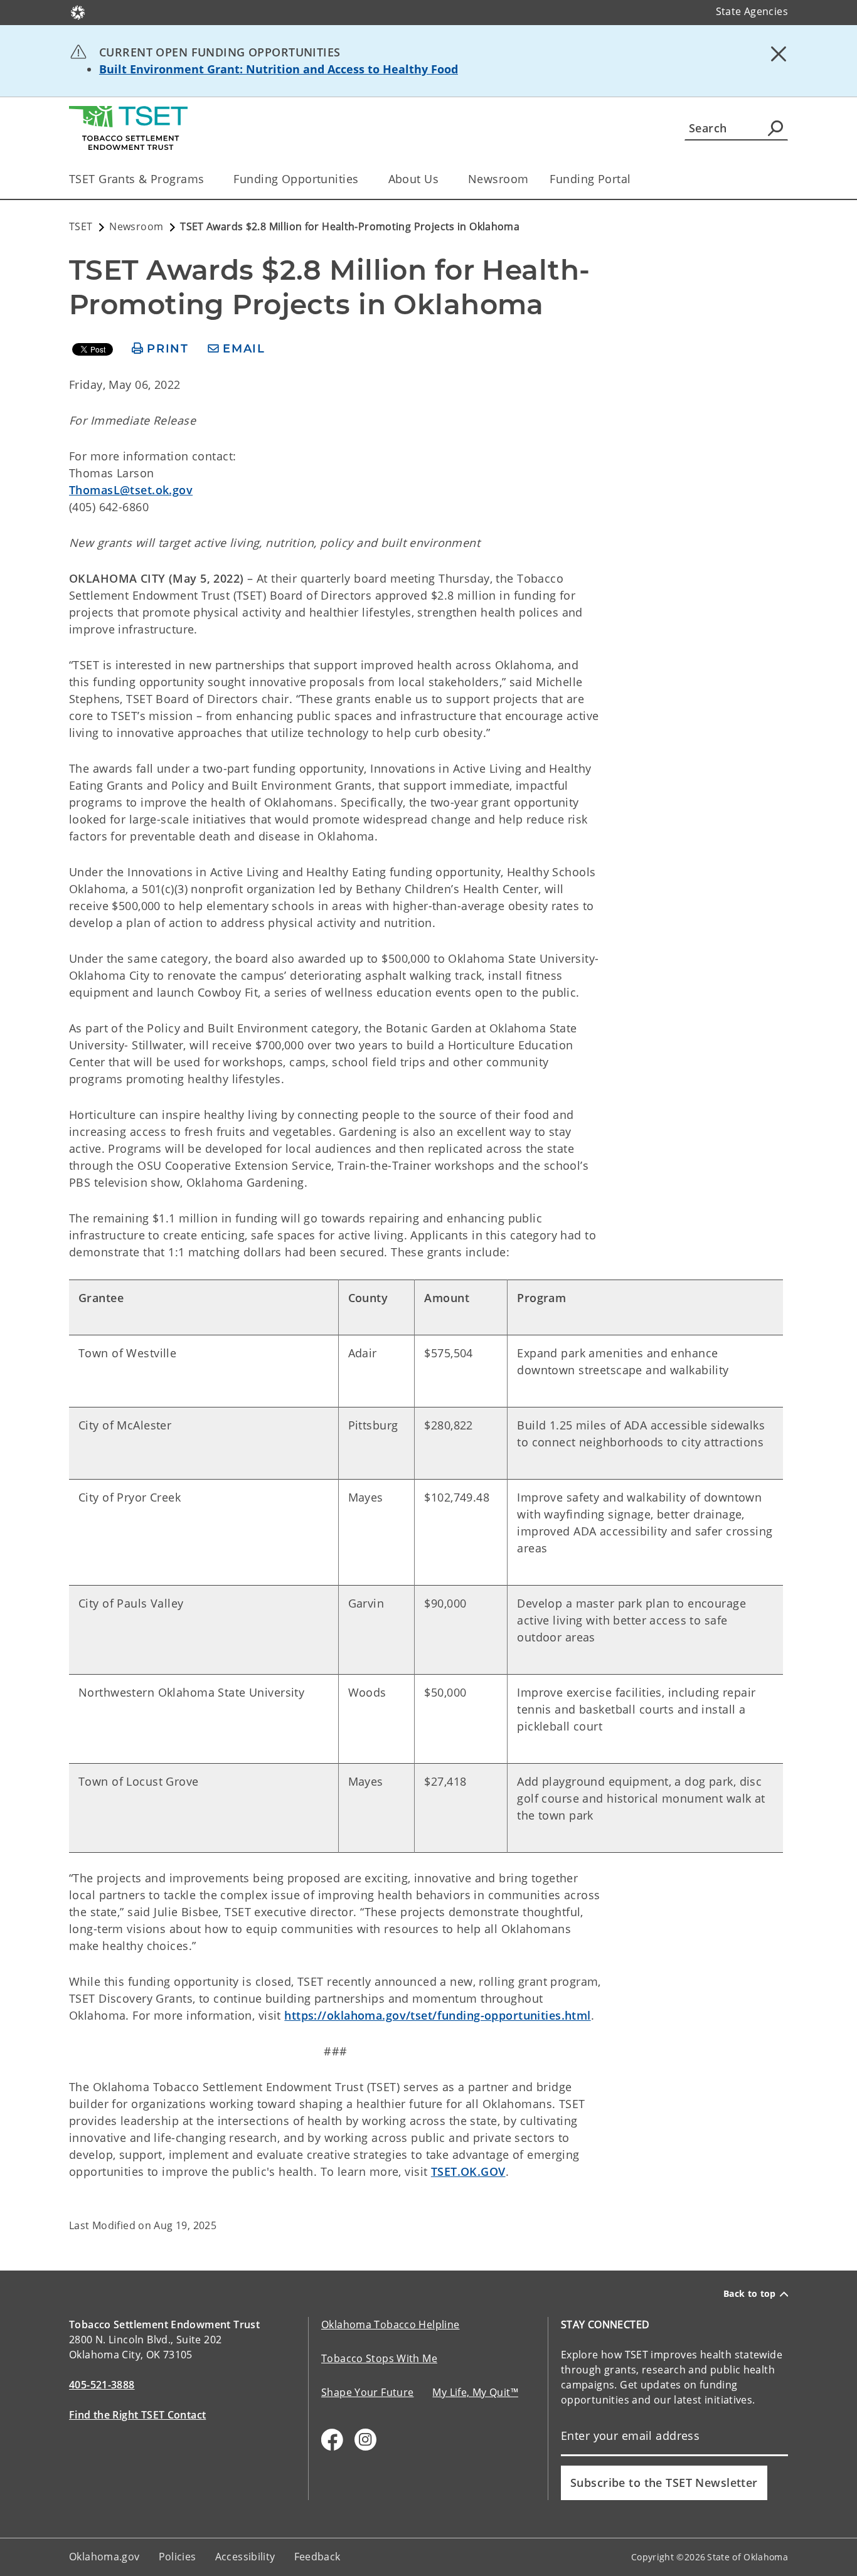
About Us (413, 179)
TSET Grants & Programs (136, 179)
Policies (178, 2557)
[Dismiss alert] (779, 53)
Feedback (317, 2557)
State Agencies (752, 11)
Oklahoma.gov (104, 2557)
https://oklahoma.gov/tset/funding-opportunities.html (437, 2015)
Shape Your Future (367, 2392)
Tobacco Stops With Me (379, 2358)
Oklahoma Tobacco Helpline (391, 2324)
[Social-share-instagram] (365, 2440)
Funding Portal (590, 179)
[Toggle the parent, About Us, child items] (443, 179)
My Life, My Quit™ (475, 2392)
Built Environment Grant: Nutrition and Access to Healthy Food (279, 69)
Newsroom (498, 179)
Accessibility (245, 2557)
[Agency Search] (775, 128)
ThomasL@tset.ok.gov (131, 490)
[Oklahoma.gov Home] (78, 11)
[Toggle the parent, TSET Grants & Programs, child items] (208, 179)
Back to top (750, 2294)
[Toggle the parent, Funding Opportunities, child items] (363, 179)
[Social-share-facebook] (332, 2440)
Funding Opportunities (296, 179)
